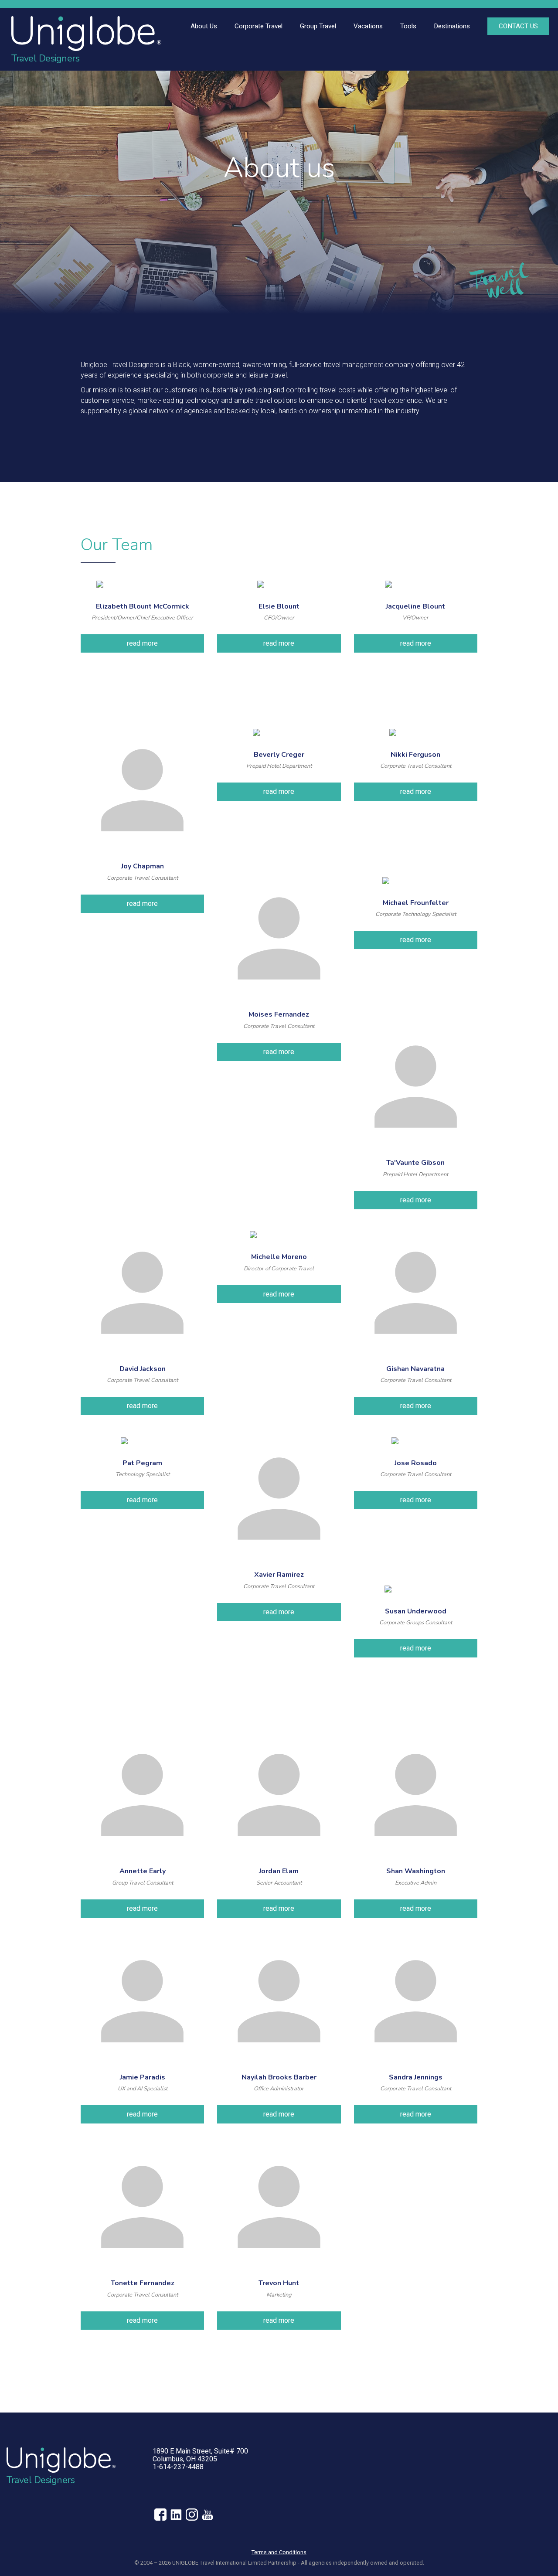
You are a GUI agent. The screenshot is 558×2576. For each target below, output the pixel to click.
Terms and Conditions (279, 2552)
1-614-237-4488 (178, 2467)
